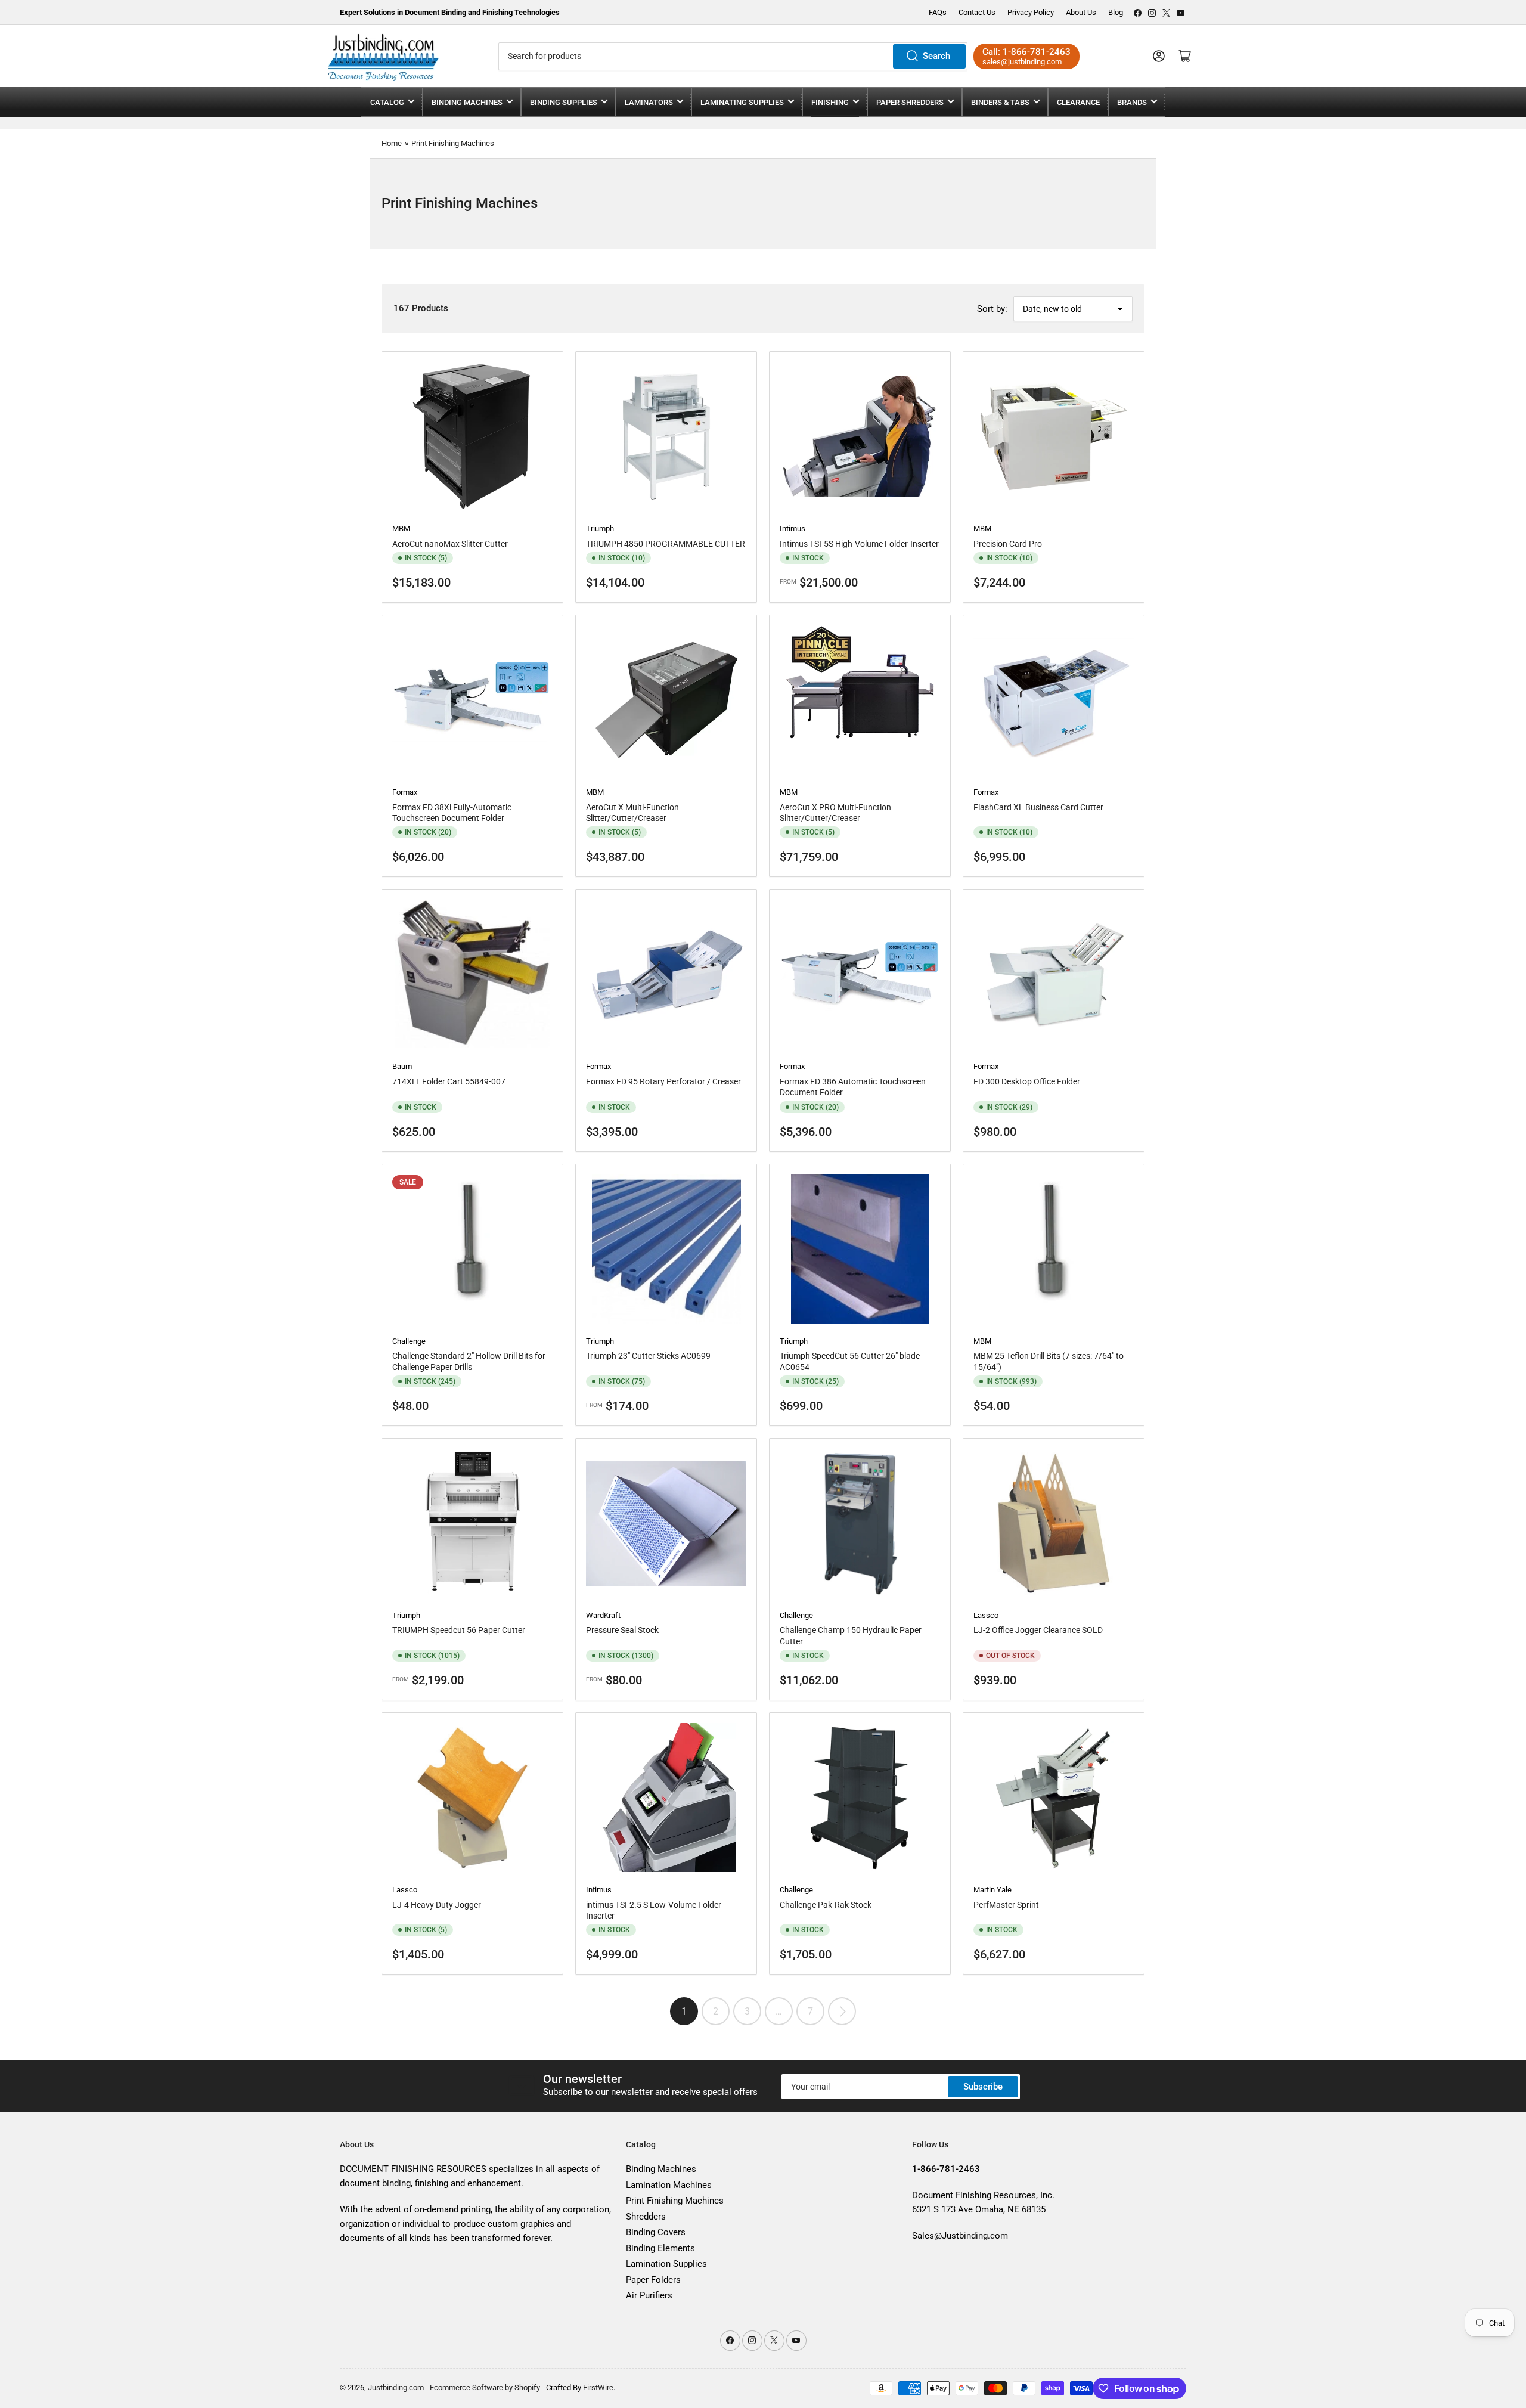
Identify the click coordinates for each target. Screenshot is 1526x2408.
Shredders (646, 2217)
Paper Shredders (910, 102)
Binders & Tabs (1000, 102)
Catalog (387, 102)
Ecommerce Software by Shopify (485, 2387)
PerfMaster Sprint (1006, 1905)
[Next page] (842, 2011)
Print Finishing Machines (453, 143)
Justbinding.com (396, 2387)
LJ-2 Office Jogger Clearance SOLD (1038, 1630)
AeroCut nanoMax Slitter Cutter (450, 544)
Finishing (830, 102)
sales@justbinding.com (1022, 62)
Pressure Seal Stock (622, 1630)
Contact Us (977, 12)
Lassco (986, 1615)
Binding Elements (660, 2248)
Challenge (409, 1341)
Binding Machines (467, 102)
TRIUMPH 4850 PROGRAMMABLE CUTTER (666, 544)
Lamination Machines (669, 2185)
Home (392, 143)
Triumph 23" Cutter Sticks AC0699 (648, 1356)
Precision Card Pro (1008, 544)
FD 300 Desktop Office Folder (1027, 1081)
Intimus (793, 529)
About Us (1081, 12)
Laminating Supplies (742, 102)
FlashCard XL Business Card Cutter (1038, 807)
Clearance (1078, 102)
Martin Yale (992, 1890)
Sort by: (992, 309)
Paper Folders (653, 2280)
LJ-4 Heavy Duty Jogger (437, 1905)
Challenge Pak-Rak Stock (826, 1905)
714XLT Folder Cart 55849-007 (449, 1081)
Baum (402, 1066)
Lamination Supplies (666, 2264)
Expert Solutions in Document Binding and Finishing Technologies (450, 12)
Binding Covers (656, 2232)
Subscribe (983, 2087)
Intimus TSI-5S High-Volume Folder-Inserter (859, 544)
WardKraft (603, 1615)
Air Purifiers (649, 2295)
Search (936, 56)
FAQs (938, 12)
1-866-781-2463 (1037, 52)
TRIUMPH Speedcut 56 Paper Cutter (459, 1630)
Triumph (600, 529)
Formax (405, 792)
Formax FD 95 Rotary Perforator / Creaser (663, 1081)
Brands (1132, 102)
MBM (401, 529)
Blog (1116, 12)
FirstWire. (599, 2387)
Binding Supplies (564, 102)
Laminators (649, 102)
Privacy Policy (1031, 12)
